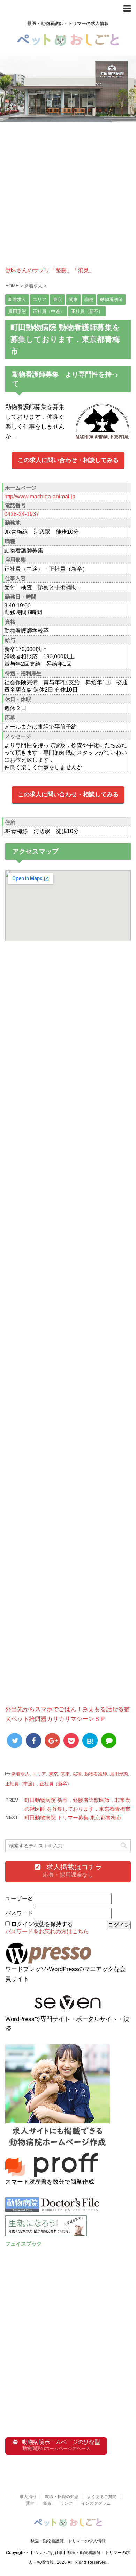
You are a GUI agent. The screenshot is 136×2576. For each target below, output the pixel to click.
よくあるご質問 (102, 2497)
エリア (39, 1774)
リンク (66, 2503)
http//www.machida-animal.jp (40, 497)
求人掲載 (28, 2497)
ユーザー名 (19, 1899)
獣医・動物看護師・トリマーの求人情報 (68, 2541)
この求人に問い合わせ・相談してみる (68, 460)
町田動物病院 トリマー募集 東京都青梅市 (73, 1818)
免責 (47, 2503)
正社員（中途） (21, 1784)
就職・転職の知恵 (62, 2497)
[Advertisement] (68, 199)
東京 (53, 1774)
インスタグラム (96, 2503)
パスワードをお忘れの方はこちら (47, 1931)
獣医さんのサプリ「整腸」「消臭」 (50, 270)
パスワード (19, 1913)
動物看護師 (96, 1774)
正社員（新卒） (56, 1784)
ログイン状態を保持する (42, 1924)
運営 (30, 2503)
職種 (77, 1774)
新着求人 (21, 1774)
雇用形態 (119, 1774)
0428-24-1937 (22, 514)
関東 (65, 1774)
